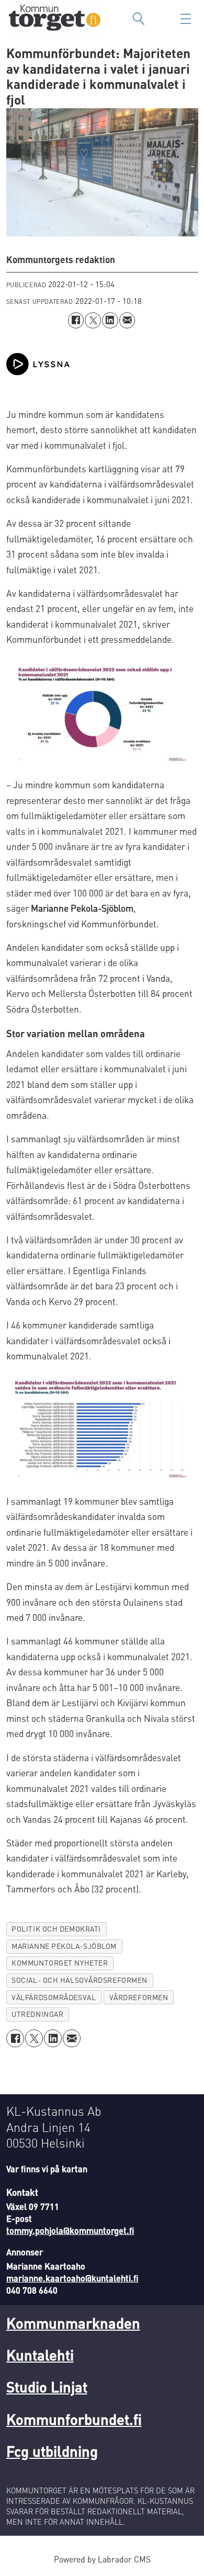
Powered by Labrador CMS (102, 2559)
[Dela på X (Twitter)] (93, 320)
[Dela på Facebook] (76, 320)
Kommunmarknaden (73, 2323)
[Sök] (139, 19)
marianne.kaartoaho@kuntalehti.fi (72, 2278)
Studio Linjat (47, 2387)
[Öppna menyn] (186, 19)
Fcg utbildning (52, 2451)
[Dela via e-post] (127, 320)
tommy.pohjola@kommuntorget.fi (70, 2231)
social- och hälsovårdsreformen (80, 1980)
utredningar (37, 2014)
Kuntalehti (40, 2355)
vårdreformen (139, 1997)
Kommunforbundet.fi (74, 2419)
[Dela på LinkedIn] (110, 320)
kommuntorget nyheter (60, 1963)
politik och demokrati (56, 1929)
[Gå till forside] (55, 19)
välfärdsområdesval (54, 1997)
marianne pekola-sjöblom (64, 1946)
